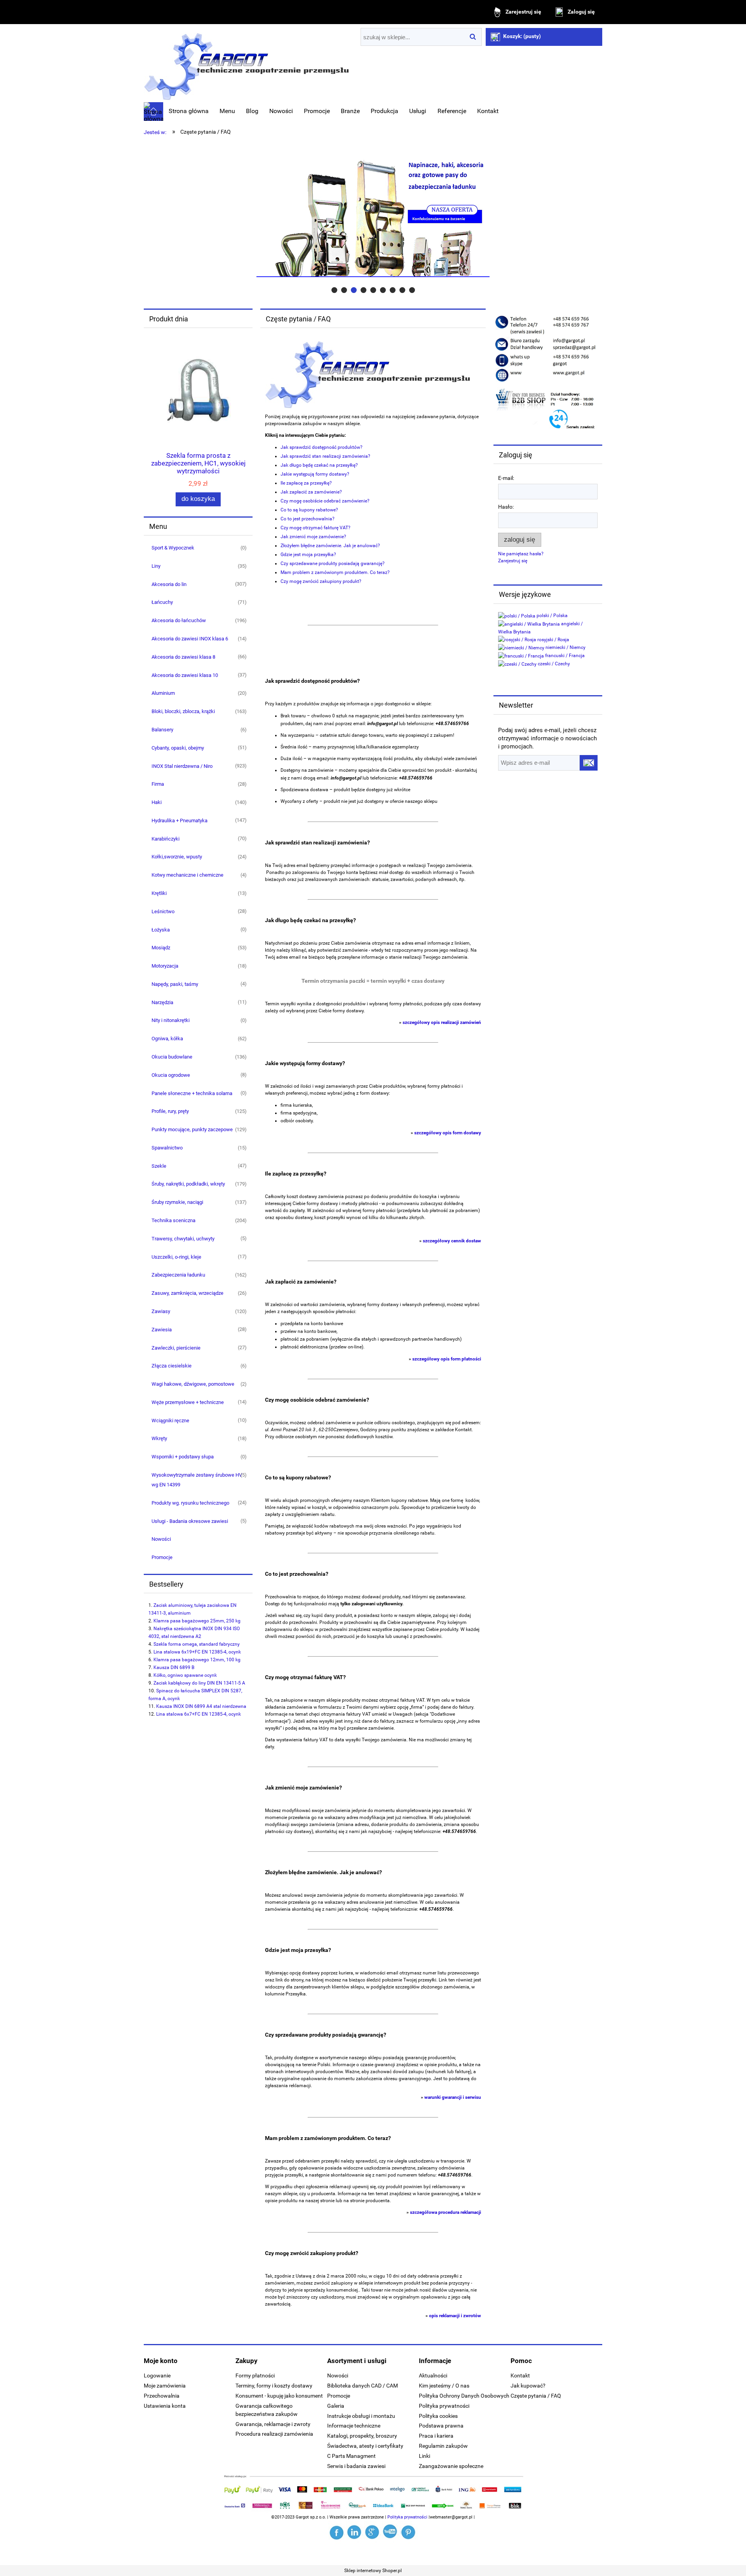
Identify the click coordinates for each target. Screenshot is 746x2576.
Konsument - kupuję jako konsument (279, 2396)
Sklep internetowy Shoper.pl (373, 2571)
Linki (424, 2456)
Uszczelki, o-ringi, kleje (176, 1257)
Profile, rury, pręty (170, 1111)
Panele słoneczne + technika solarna (192, 1093)
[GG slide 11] (373, 218)
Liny (156, 566)
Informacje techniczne (354, 2426)
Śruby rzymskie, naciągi (177, 1202)
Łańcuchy (162, 602)
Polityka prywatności (444, 2406)
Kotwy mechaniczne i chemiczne (187, 875)
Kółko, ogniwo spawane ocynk (185, 1675)
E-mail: (506, 478)
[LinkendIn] (355, 2532)
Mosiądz (161, 948)
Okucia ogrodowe (171, 1075)
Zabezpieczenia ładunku (178, 1275)
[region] (373, 218)
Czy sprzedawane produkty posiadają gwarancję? (333, 563)
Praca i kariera (436, 2436)
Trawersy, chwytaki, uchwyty (183, 1239)
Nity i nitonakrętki (171, 1020)
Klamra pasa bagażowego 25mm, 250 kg (197, 1621)
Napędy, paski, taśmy (175, 984)
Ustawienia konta (165, 2406)
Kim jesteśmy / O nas (444, 2386)
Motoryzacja (165, 966)
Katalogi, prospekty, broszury (362, 2436)
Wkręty (159, 1438)
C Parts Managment (351, 2456)
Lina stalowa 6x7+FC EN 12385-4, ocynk (199, 1714)
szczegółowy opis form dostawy (448, 1133)
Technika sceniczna (173, 1220)
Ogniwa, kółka (167, 1039)
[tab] (334, 290)
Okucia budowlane (172, 1057)
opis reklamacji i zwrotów (455, 2316)
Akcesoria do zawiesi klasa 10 (185, 675)
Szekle (159, 1166)
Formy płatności (255, 2375)
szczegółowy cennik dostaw (452, 1241)
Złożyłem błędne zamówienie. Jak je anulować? (330, 546)
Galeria (336, 2406)
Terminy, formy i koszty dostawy (274, 2386)
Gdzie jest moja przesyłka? (308, 555)
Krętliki (159, 893)
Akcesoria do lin (169, 584)
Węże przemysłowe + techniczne (188, 1402)
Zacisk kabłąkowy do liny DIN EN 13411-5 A (199, 1683)
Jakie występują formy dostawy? (315, 474)
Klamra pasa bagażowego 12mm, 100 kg (197, 1660)
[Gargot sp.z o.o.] (337, 2532)
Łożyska (161, 930)
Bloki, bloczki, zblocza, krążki (183, 711)
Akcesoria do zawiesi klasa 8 (183, 657)
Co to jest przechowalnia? (308, 519)
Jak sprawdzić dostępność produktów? (322, 447)
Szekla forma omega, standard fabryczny (197, 1644)
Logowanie (157, 2375)
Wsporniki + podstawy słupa (183, 1457)
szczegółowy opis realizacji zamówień (442, 1022)
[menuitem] (189, 111)
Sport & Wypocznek (173, 548)
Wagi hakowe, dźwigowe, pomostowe (193, 1384)
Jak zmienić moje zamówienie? (313, 537)
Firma (158, 784)
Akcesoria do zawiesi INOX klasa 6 (190, 639)
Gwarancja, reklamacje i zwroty (273, 2424)
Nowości (161, 1539)
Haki (157, 802)
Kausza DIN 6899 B (174, 1667)
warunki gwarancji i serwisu (453, 2097)
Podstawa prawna (441, 2426)
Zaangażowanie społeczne (451, 2466)
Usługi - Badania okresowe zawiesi (190, 1521)
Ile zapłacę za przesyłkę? (306, 483)
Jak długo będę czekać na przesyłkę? (319, 465)
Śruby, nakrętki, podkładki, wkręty (188, 1184)
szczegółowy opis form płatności (447, 1359)
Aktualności (433, 2375)
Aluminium (163, 693)
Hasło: (506, 507)
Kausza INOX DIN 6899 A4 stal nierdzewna (201, 1706)
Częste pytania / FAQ (536, 2396)
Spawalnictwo (167, 1148)
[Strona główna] (246, 64)
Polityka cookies (438, 2416)
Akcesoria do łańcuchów (179, 620)
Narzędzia (162, 1002)
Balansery (162, 730)
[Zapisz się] (589, 763)
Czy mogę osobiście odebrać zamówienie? (325, 501)
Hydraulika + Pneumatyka (180, 821)
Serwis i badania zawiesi (356, 2466)
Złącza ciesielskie (172, 1366)
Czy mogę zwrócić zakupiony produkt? (321, 581)
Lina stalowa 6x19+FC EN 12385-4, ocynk (197, 1652)
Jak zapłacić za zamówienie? (311, 492)
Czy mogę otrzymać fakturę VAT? (315, 528)
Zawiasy (161, 1311)
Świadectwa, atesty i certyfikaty (365, 2446)
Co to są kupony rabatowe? (309, 510)
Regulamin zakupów (443, 2446)
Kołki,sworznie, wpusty (177, 857)
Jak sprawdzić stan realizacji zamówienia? (325, 456)
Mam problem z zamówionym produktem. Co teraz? (335, 572)
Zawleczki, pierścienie (176, 1348)
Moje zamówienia (165, 2386)
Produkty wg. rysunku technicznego (190, 1503)
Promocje (162, 1557)
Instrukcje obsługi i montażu (361, 2416)
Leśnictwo (163, 911)
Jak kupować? (528, 2386)
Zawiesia (162, 1330)
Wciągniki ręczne (170, 1421)
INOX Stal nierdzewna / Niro (182, 766)
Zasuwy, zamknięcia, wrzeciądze (187, 1293)
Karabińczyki (166, 839)
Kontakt (520, 2375)
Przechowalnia (162, 2396)
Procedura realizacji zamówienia (274, 2434)
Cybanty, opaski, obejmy (178, 748)
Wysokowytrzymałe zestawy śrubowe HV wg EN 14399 (197, 1480)
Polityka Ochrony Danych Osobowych (464, 2396)
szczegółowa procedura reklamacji (445, 2212)
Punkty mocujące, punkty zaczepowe (192, 1129)
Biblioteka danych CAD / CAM (363, 2386)
